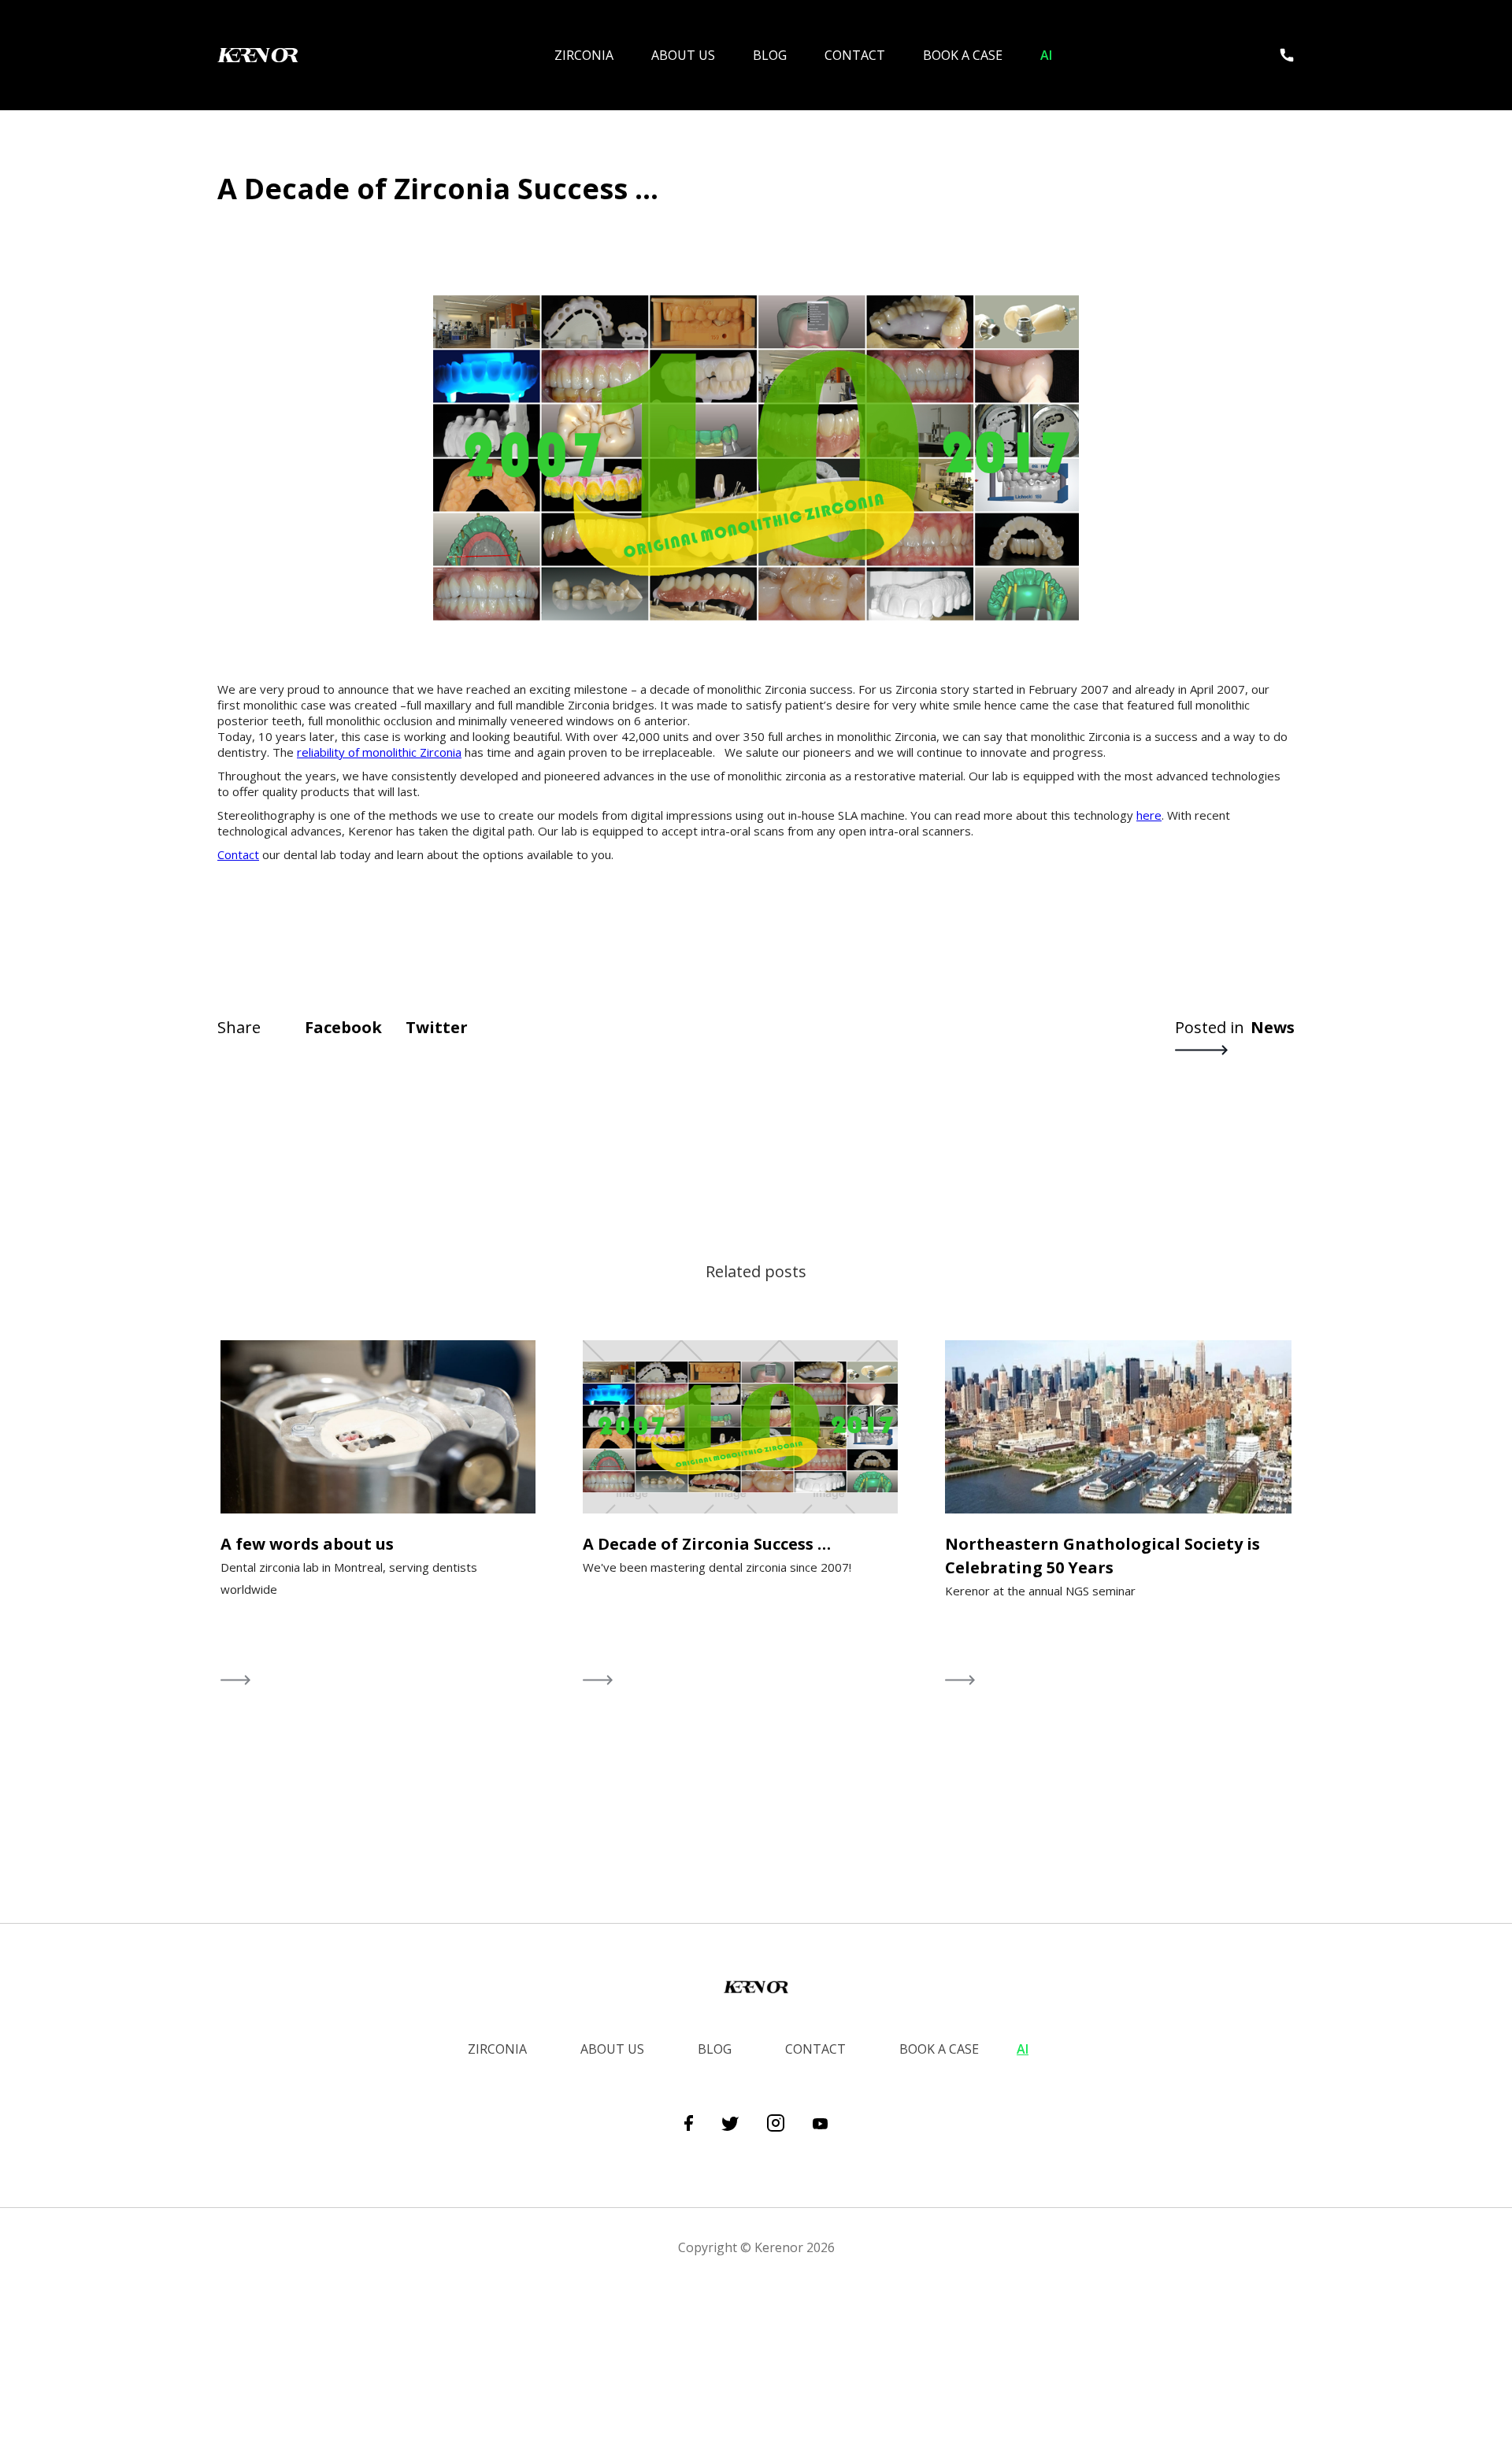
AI (1046, 55)
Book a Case (963, 55)
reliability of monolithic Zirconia (379, 752)
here (1149, 815)
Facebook (343, 1028)
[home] (272, 55)
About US (683, 55)
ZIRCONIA (584, 55)
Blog (770, 55)
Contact (855, 55)
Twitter (437, 1028)
